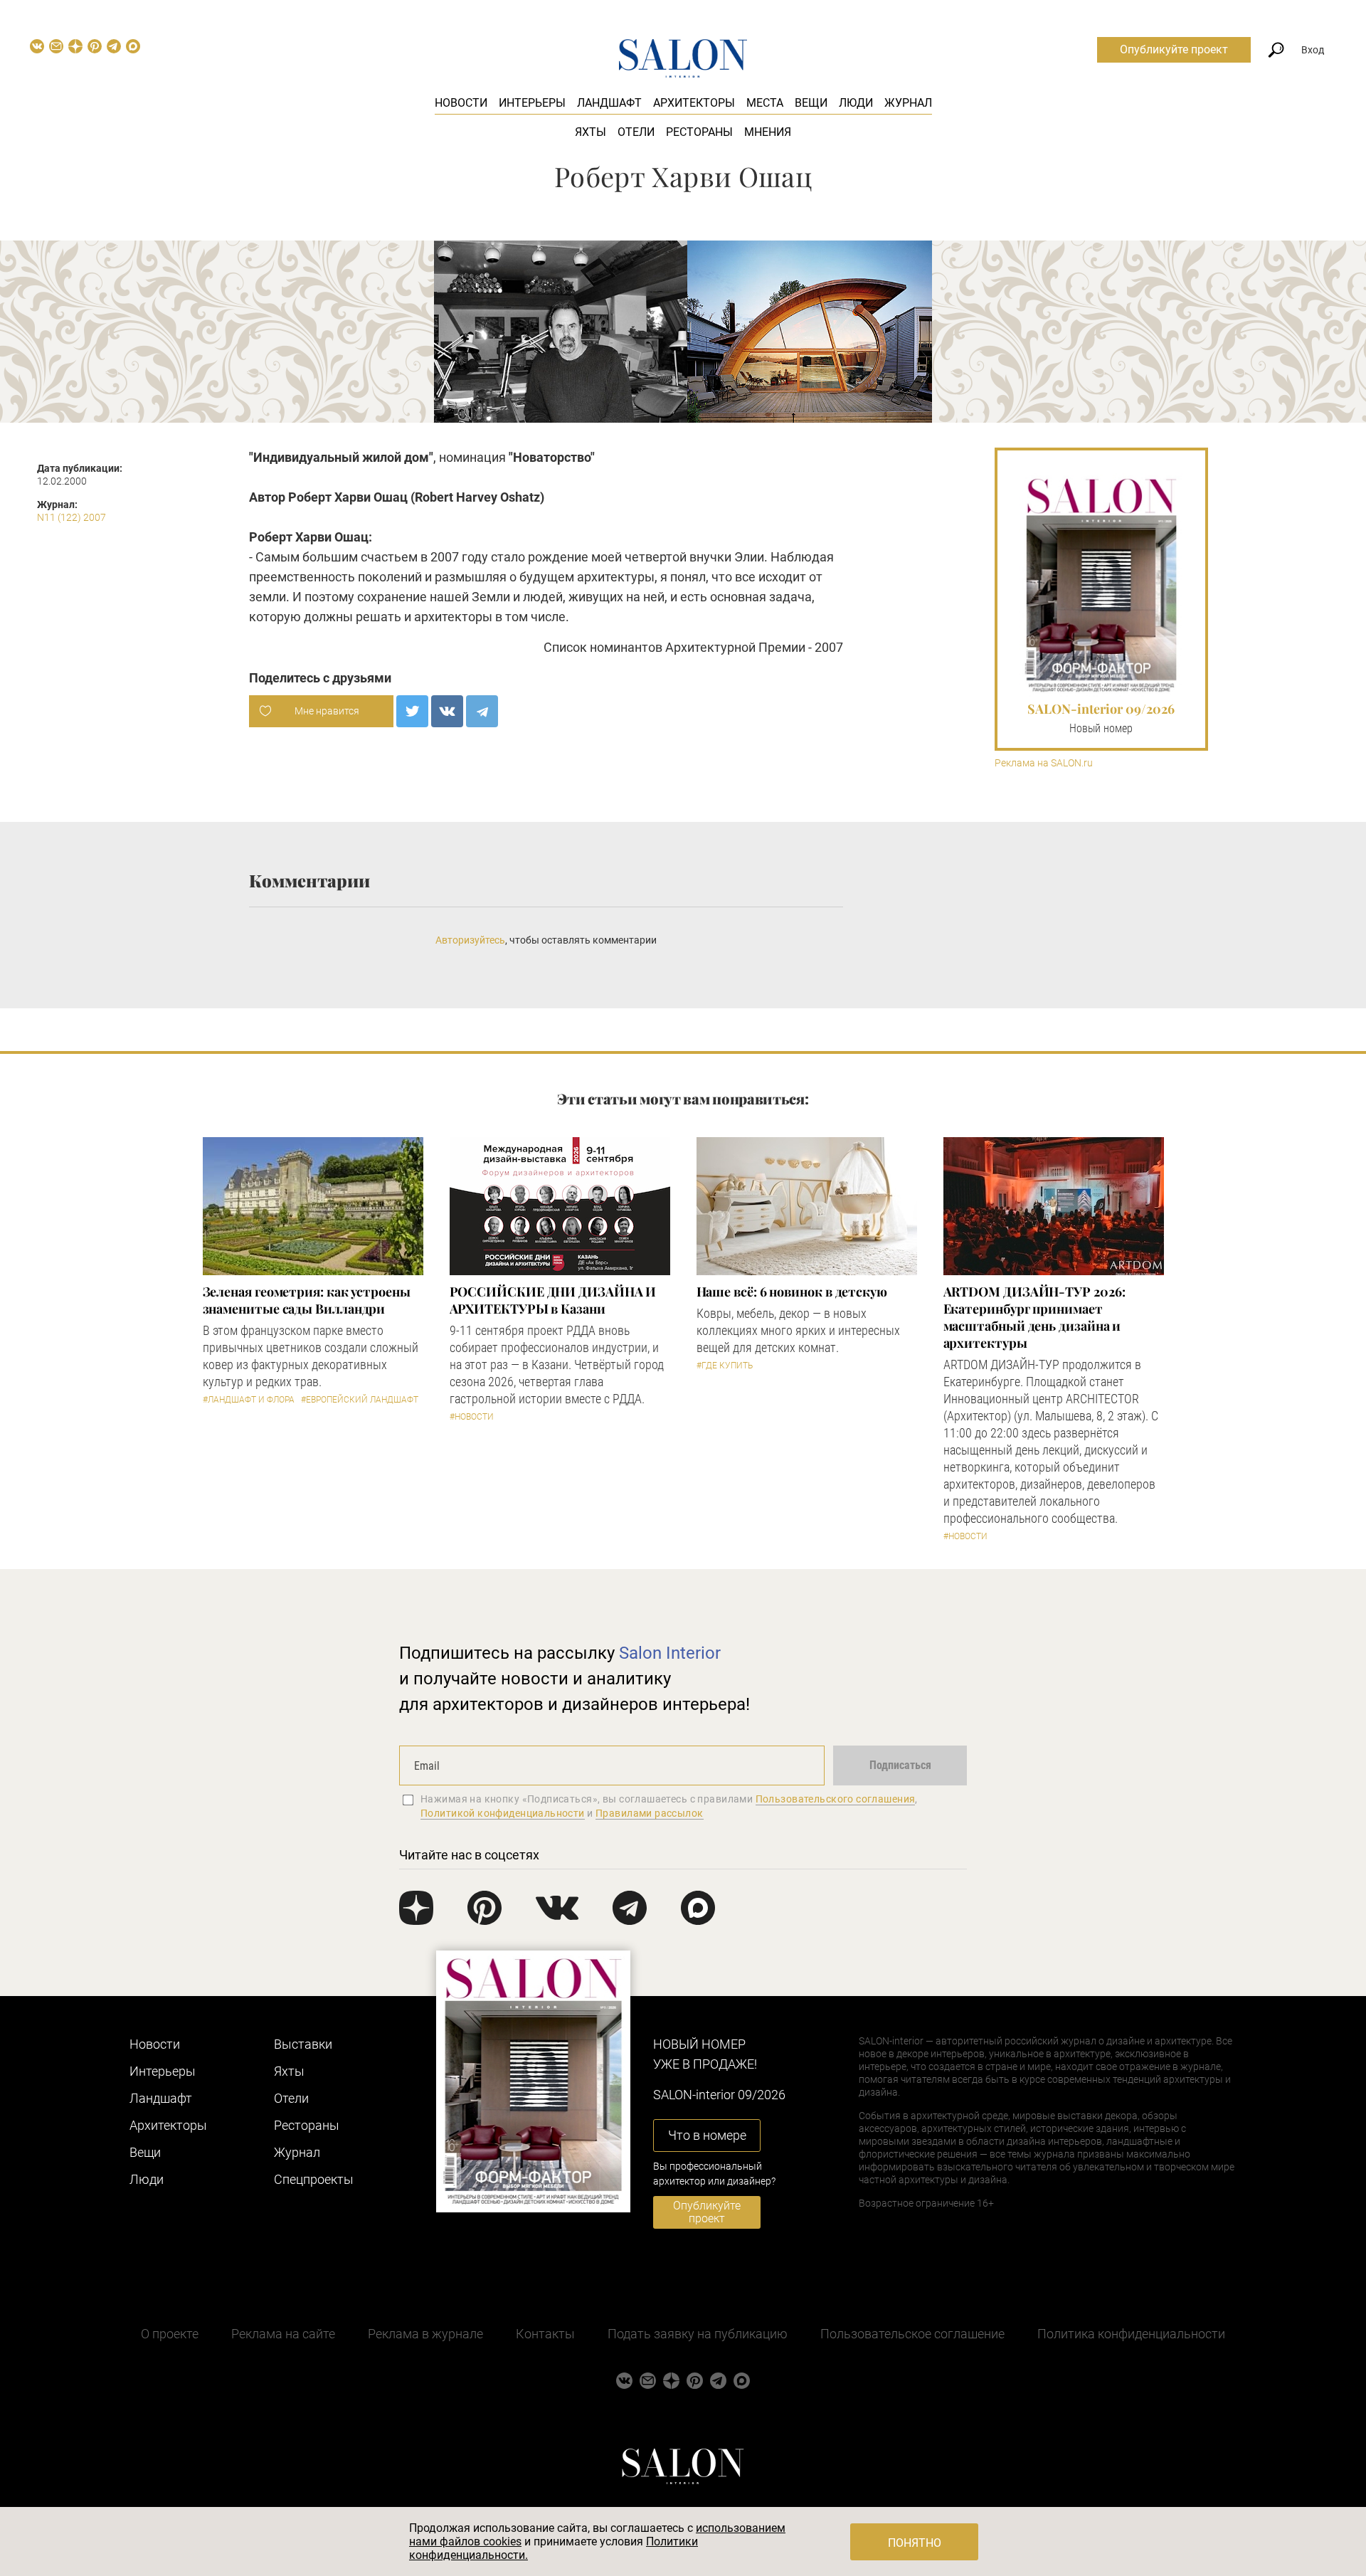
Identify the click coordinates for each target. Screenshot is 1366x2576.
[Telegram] (482, 711)
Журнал (908, 103)
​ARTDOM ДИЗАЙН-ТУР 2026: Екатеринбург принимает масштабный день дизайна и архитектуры (1034, 1317)
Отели (636, 132)
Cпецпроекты (314, 2179)
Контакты (545, 2334)
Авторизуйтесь (470, 940)
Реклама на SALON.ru (1044, 763)
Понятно (915, 2543)
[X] (412, 711)
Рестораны (699, 132)
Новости (461, 103)
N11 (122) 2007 (72, 517)
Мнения (768, 132)
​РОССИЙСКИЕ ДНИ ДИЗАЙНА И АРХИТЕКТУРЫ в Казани (553, 1300)
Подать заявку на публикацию (698, 2334)
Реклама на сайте (283, 2334)
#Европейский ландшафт (360, 1400)
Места (765, 103)
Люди (856, 103)
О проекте (170, 2334)
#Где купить (725, 1366)
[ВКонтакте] (447, 711)
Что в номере (707, 2135)
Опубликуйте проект (1174, 49)
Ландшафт (609, 103)
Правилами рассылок (650, 1813)
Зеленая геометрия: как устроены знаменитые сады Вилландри (307, 1300)
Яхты (591, 132)
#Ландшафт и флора (249, 1400)
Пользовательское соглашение (912, 2334)
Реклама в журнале (425, 2334)
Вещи (811, 103)
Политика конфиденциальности (1131, 2334)
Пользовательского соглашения (836, 1799)
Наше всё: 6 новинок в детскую (792, 1292)
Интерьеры (532, 103)
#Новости (472, 1417)
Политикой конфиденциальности (503, 1813)
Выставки (303, 2044)
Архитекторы (694, 103)
